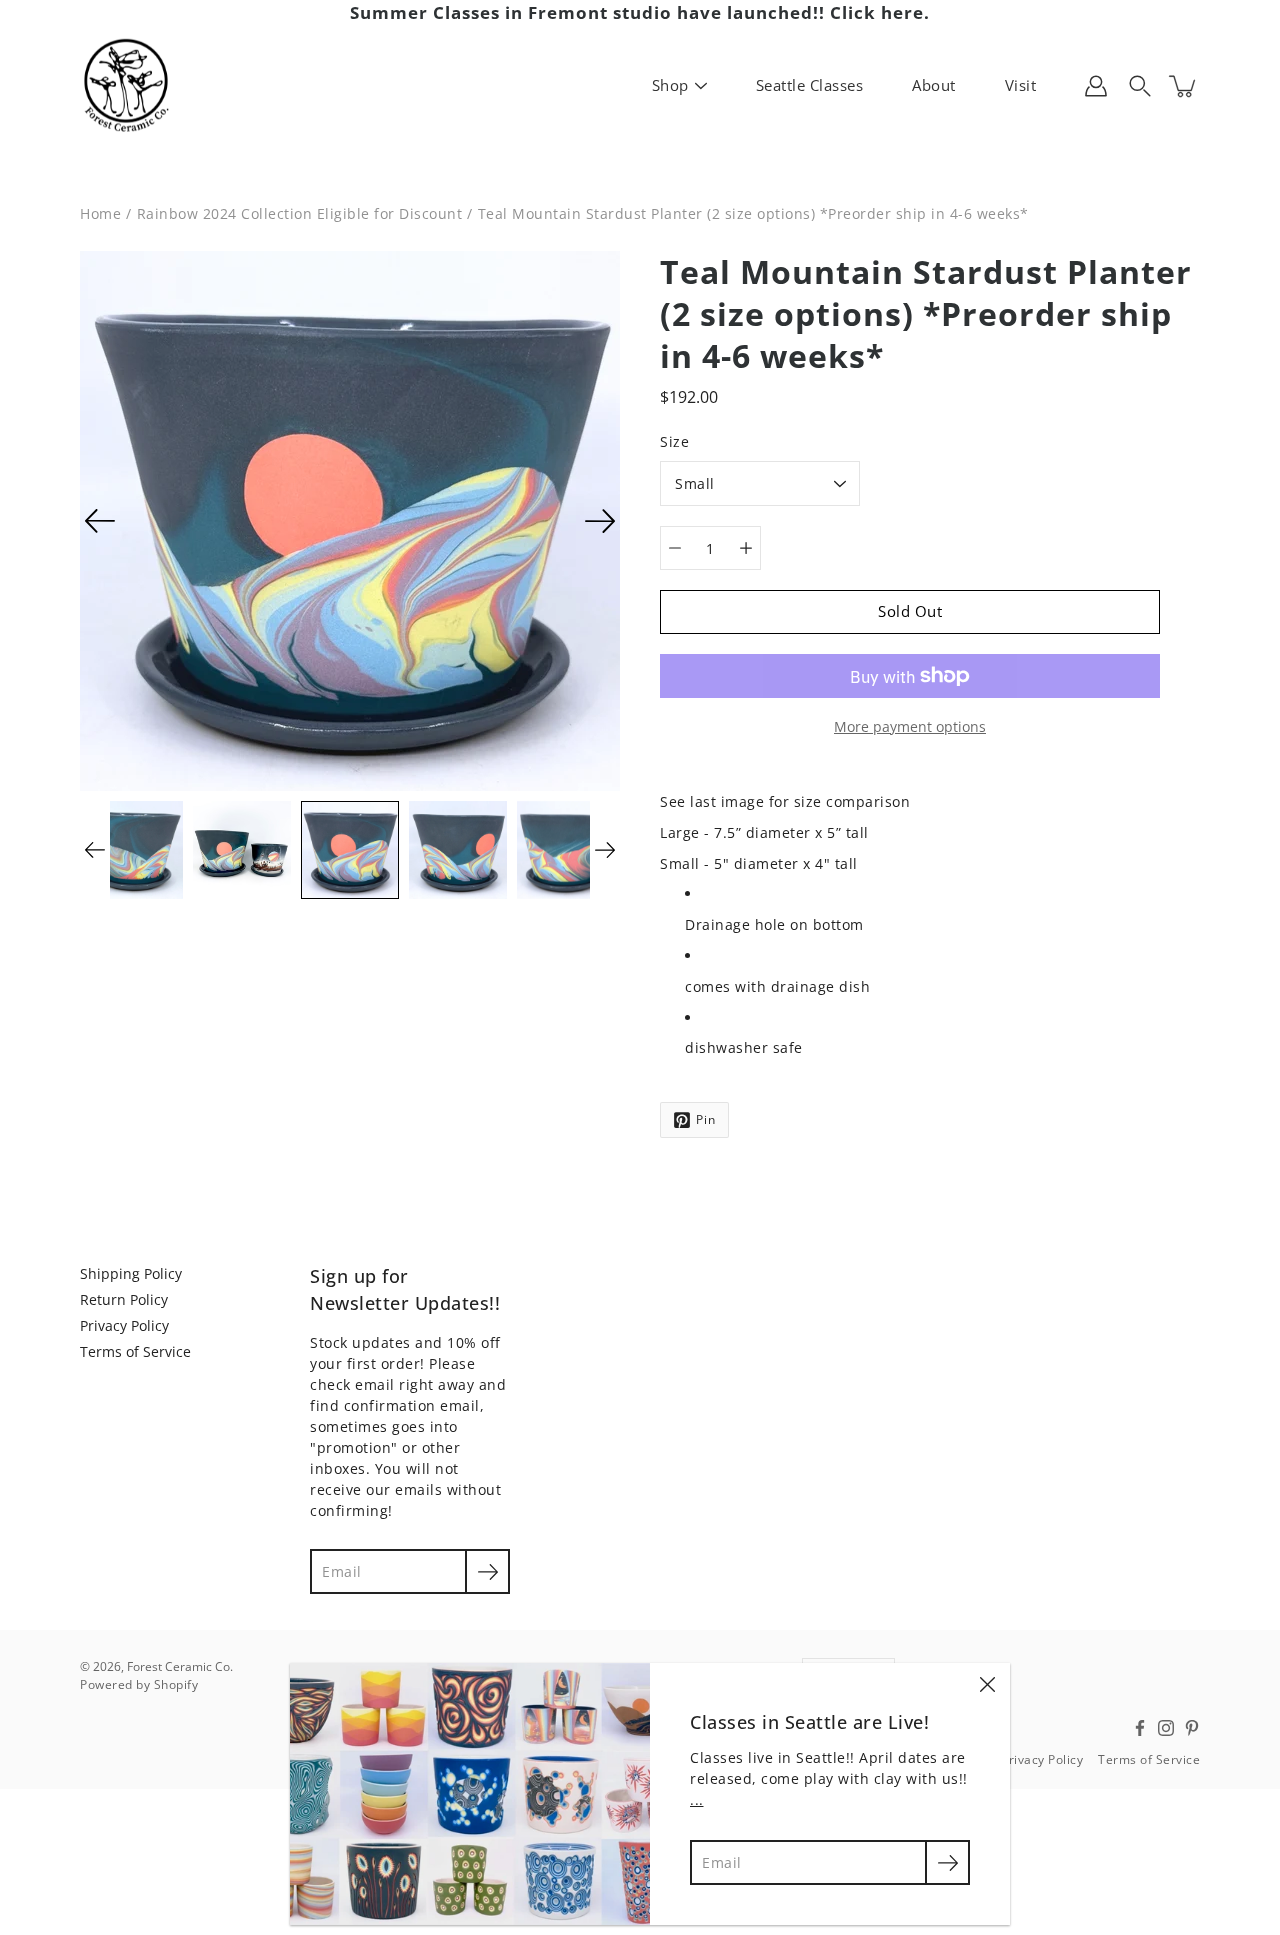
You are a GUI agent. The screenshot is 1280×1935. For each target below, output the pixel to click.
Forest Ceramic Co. (180, 1666)
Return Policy (124, 1299)
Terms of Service (135, 1351)
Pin (706, 1119)
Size (674, 441)
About (934, 85)
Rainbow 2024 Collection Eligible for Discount (300, 213)
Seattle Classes (810, 85)
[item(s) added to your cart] (1184, 86)
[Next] (600, 521)
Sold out (910, 611)
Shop (670, 85)
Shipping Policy (131, 1273)
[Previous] (100, 521)
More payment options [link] (910, 726)
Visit (1021, 85)
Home (100, 213)
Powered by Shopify (139, 1684)
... (697, 1799)
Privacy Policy (124, 1325)
